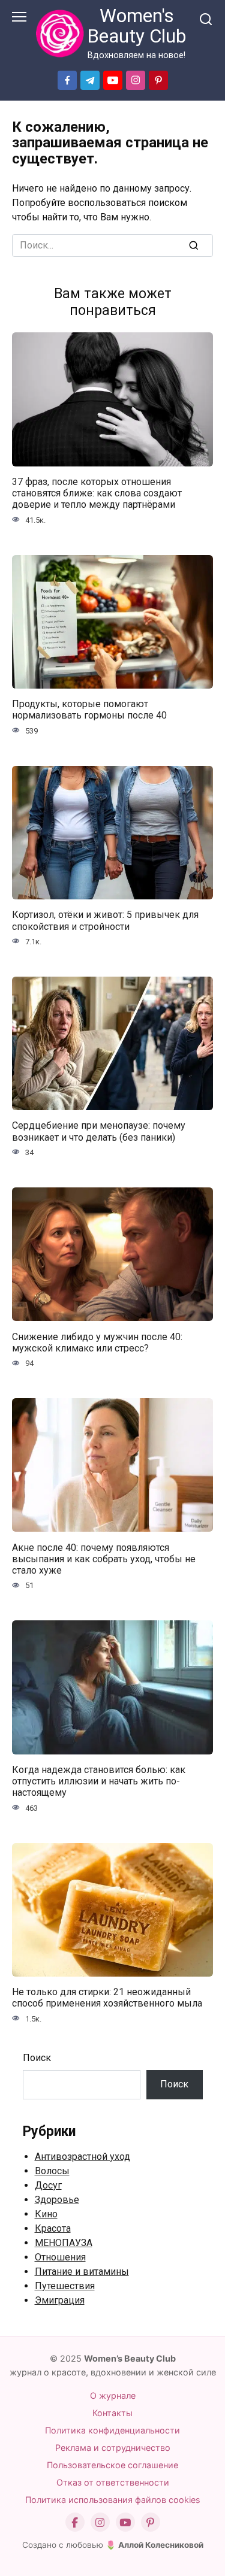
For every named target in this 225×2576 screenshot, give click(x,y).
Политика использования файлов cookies (113, 2500)
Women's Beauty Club (136, 26)
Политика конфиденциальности (112, 2430)
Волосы (52, 2171)
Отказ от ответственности (113, 2482)
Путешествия (65, 2286)
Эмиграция (60, 2300)
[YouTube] (125, 2522)
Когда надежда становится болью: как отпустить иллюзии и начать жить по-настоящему (99, 1781)
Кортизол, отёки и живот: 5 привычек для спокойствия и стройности (105, 920)
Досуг (48, 2185)
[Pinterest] (151, 2522)
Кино (46, 2214)
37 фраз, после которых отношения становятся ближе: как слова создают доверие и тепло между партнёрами (97, 493)
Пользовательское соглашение (112, 2465)
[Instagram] (100, 2522)
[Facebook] (75, 2522)
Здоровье (57, 2200)
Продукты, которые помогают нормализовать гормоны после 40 (89, 710)
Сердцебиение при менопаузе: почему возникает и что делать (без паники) (99, 1131)
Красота (53, 2228)
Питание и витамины (82, 2272)
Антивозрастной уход (82, 2157)
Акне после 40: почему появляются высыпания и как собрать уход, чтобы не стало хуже (104, 1558)
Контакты (112, 2413)
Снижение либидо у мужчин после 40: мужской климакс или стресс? (97, 1342)
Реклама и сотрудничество (113, 2448)
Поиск (37, 2058)
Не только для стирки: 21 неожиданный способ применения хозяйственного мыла (107, 1998)
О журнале (113, 2395)
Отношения (60, 2257)
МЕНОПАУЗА (64, 2243)
